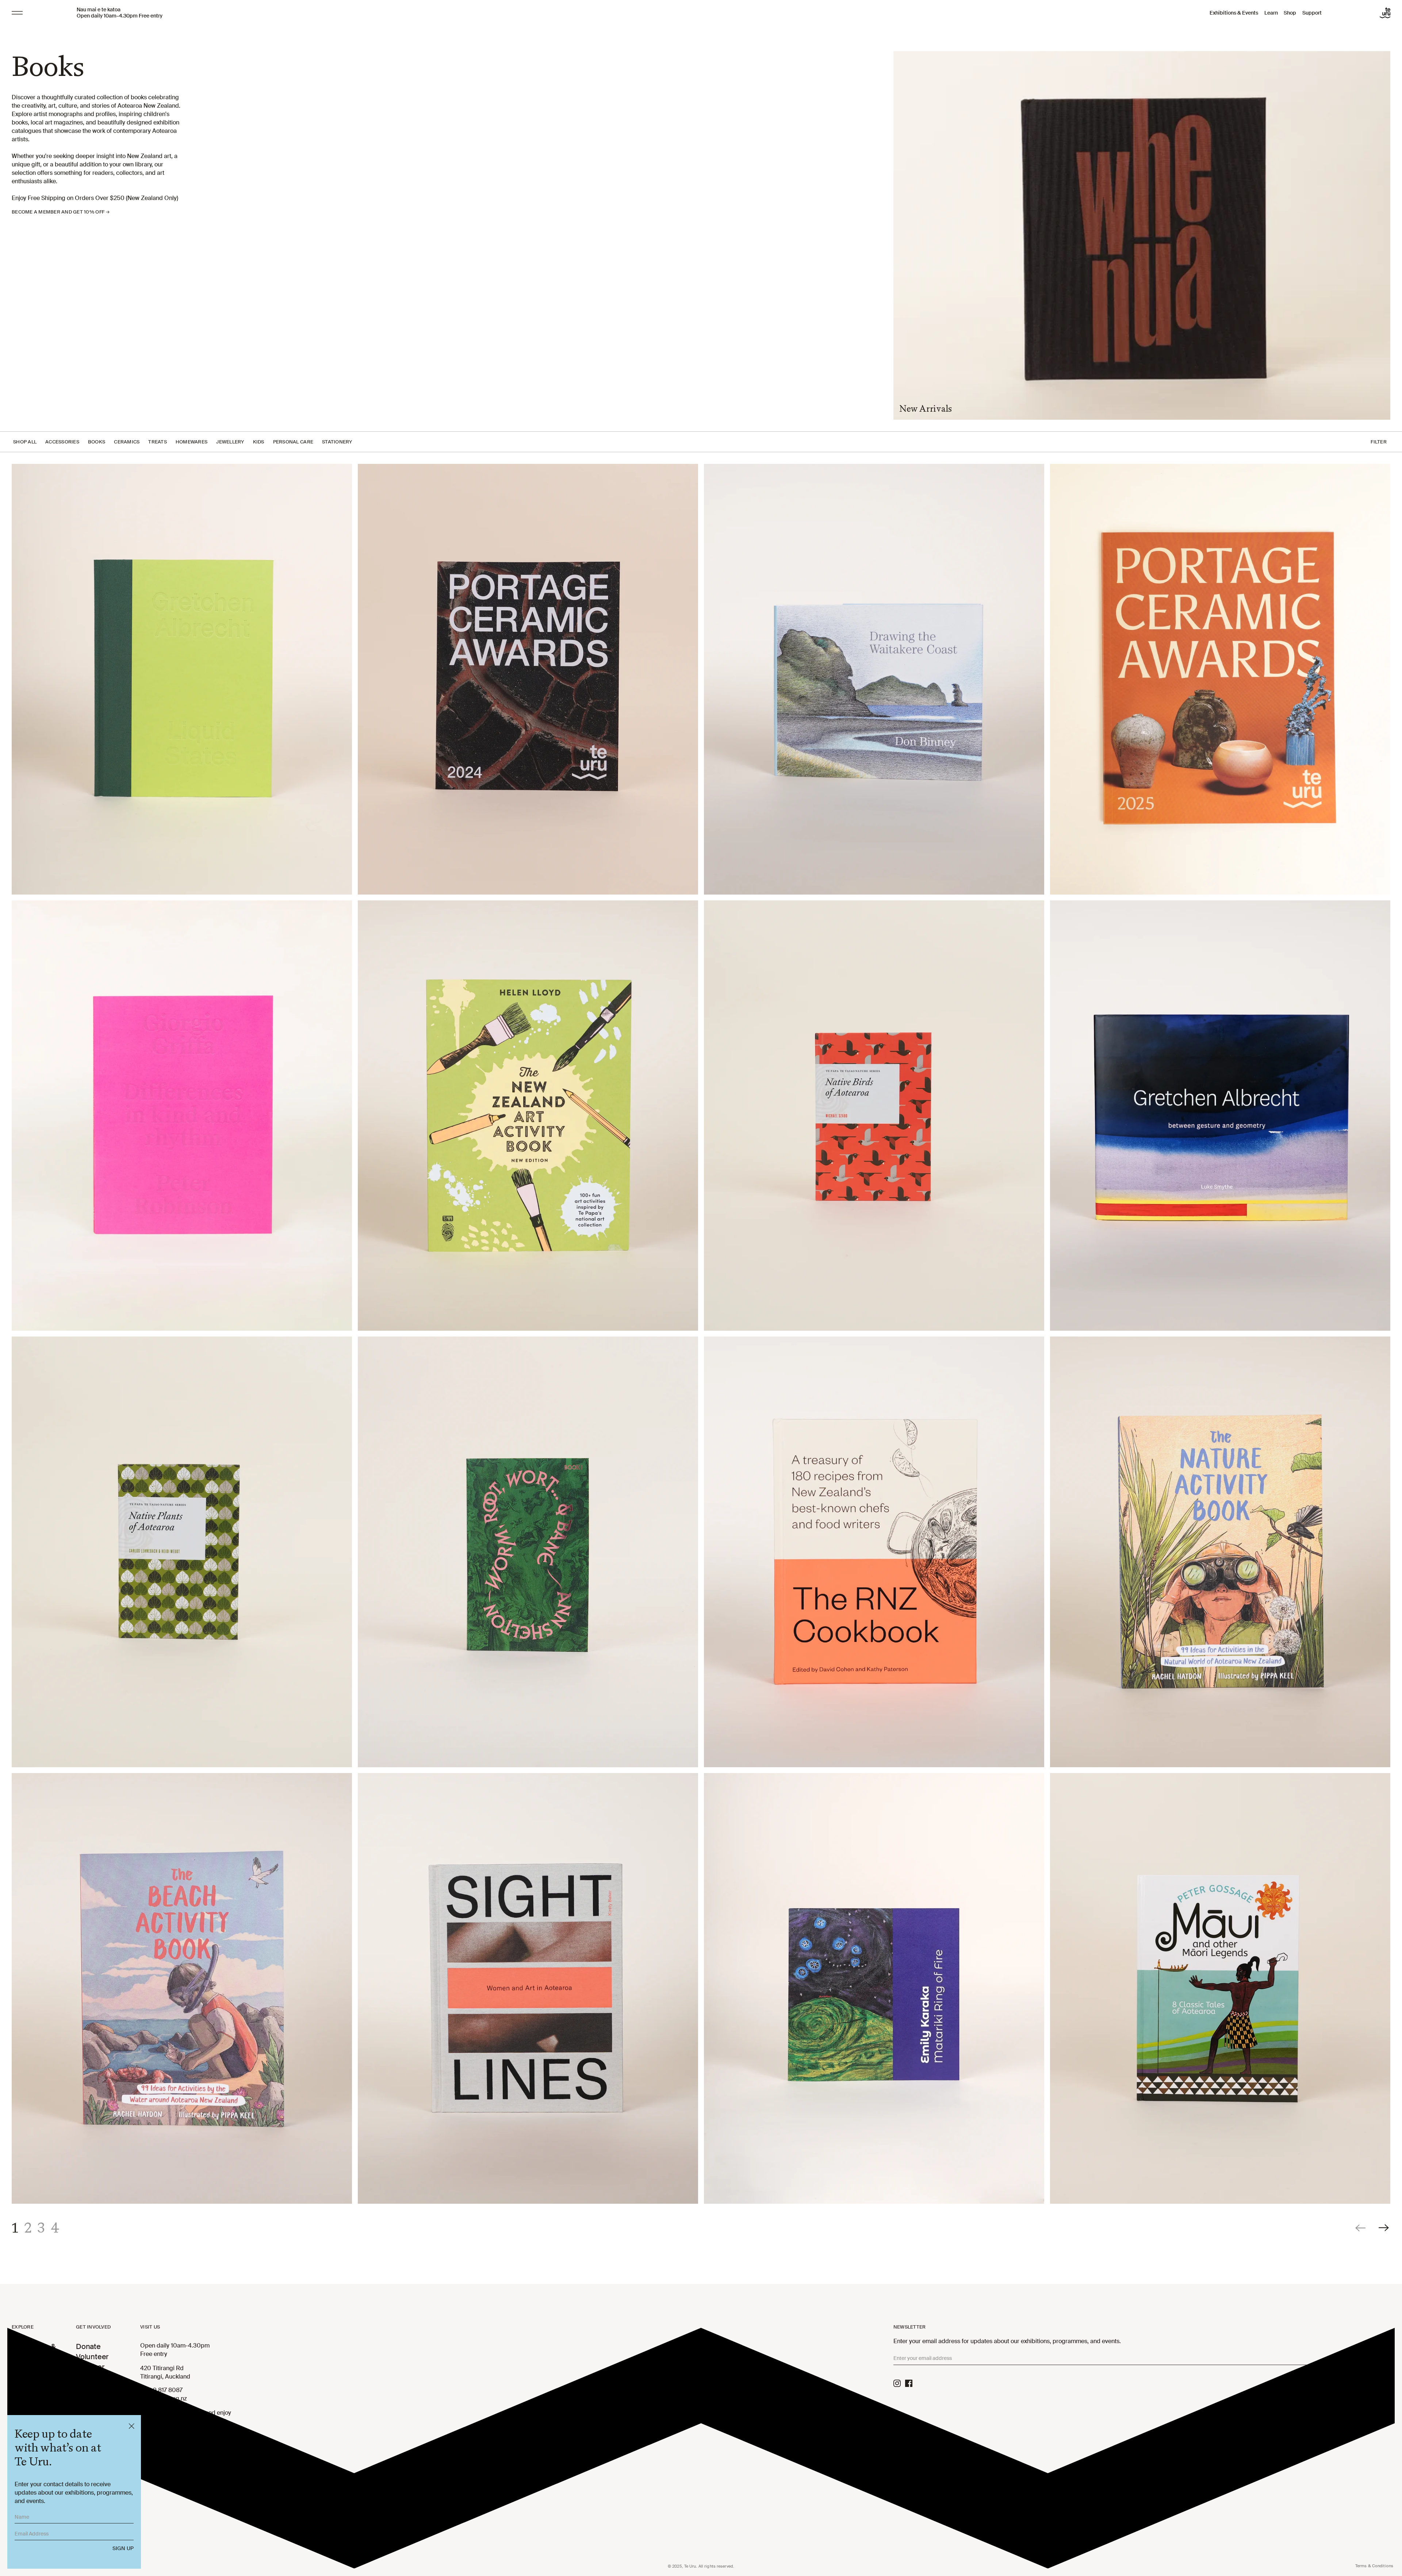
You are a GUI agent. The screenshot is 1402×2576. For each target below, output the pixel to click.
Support (1312, 13)
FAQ (83, 2387)
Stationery (337, 442)
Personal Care (293, 442)
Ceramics (127, 442)
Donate (88, 2346)
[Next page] (1384, 2228)
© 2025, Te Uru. (701, 2566)
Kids (259, 442)
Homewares (191, 442)
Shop (1290, 13)
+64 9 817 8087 (161, 2390)
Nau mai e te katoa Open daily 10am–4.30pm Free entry (120, 13)
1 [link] (15, 2228)
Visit (19, 2385)
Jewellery (230, 442)
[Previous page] (1361, 2228)
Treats (158, 442)
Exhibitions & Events (1234, 13)
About (86, 2377)
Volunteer (92, 2357)
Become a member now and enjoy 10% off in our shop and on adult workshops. (186, 2421)
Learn (1271, 13)
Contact (89, 2398)
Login (85, 2408)
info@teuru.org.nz (164, 2398)
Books (97, 442)
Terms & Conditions (1374, 2566)
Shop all (25, 442)
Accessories (62, 442)
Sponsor (90, 2367)
